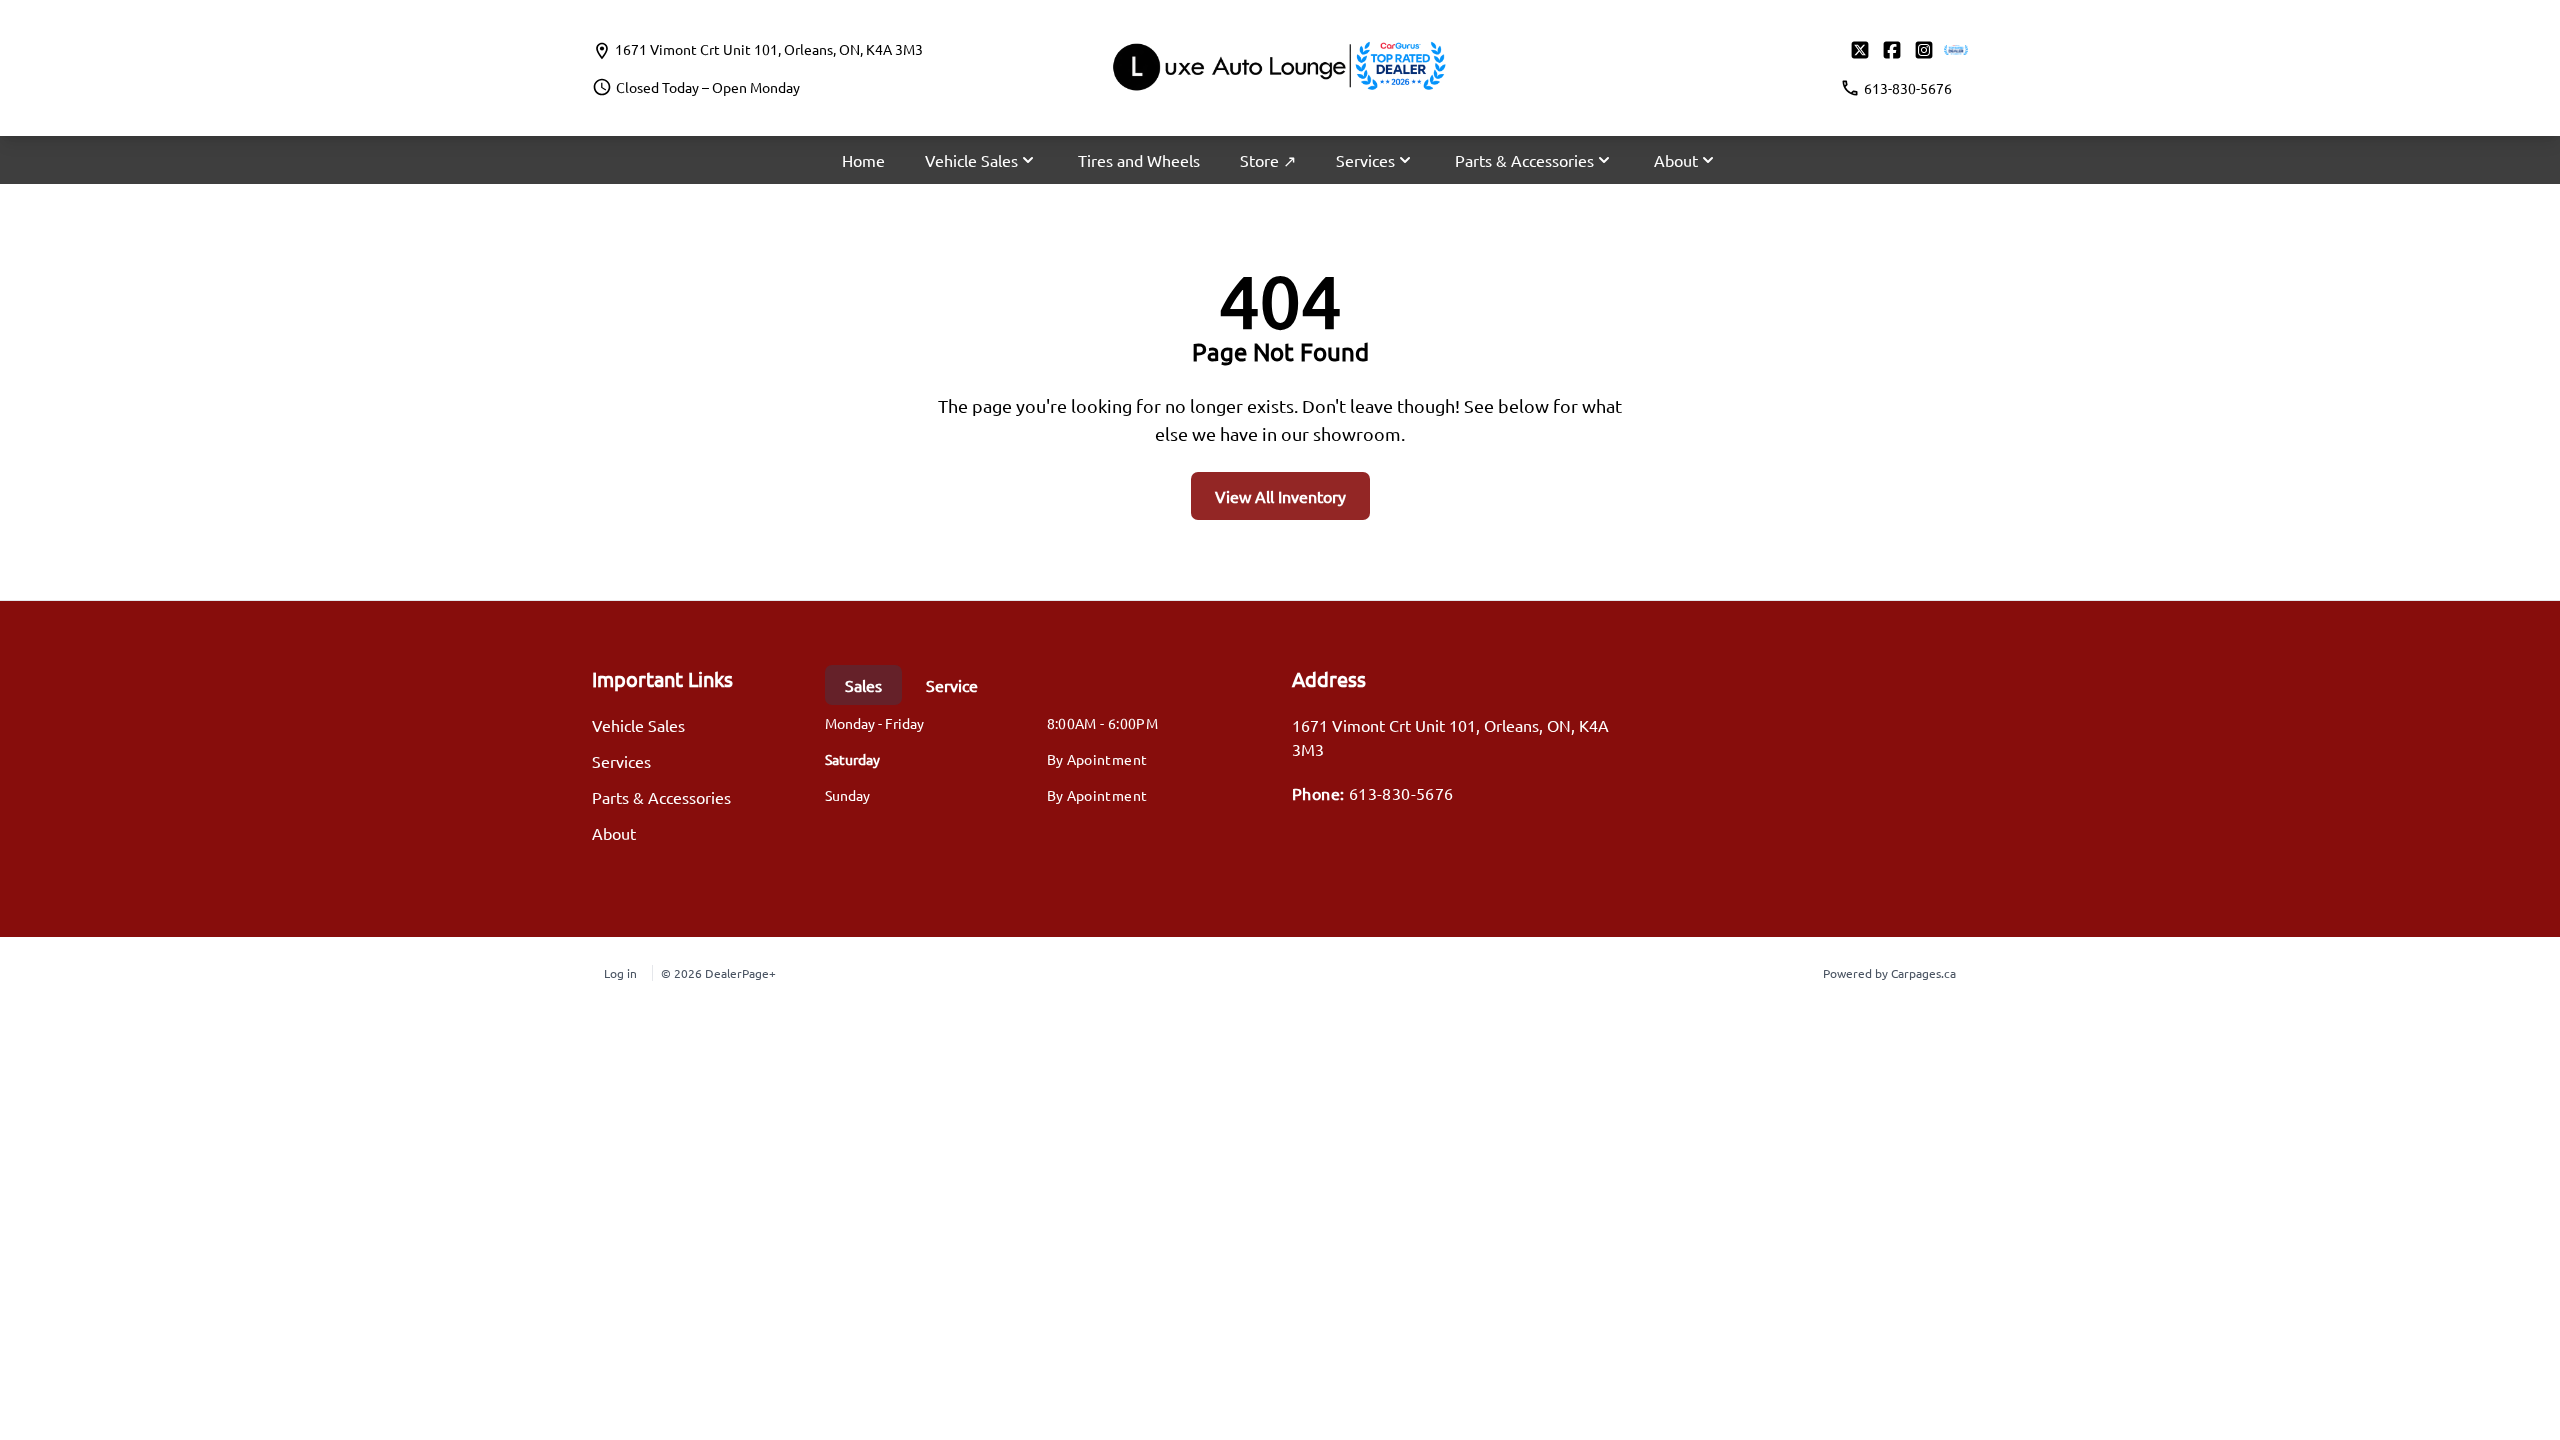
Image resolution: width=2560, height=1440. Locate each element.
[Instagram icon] (1924, 50)
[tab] (863, 685)
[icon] (1956, 50)
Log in (620, 973)
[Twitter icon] (1860, 50)
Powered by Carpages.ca (1889, 973)
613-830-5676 (1401, 793)
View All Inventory (1280, 496)
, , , (769, 49)
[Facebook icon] (1892, 50)
